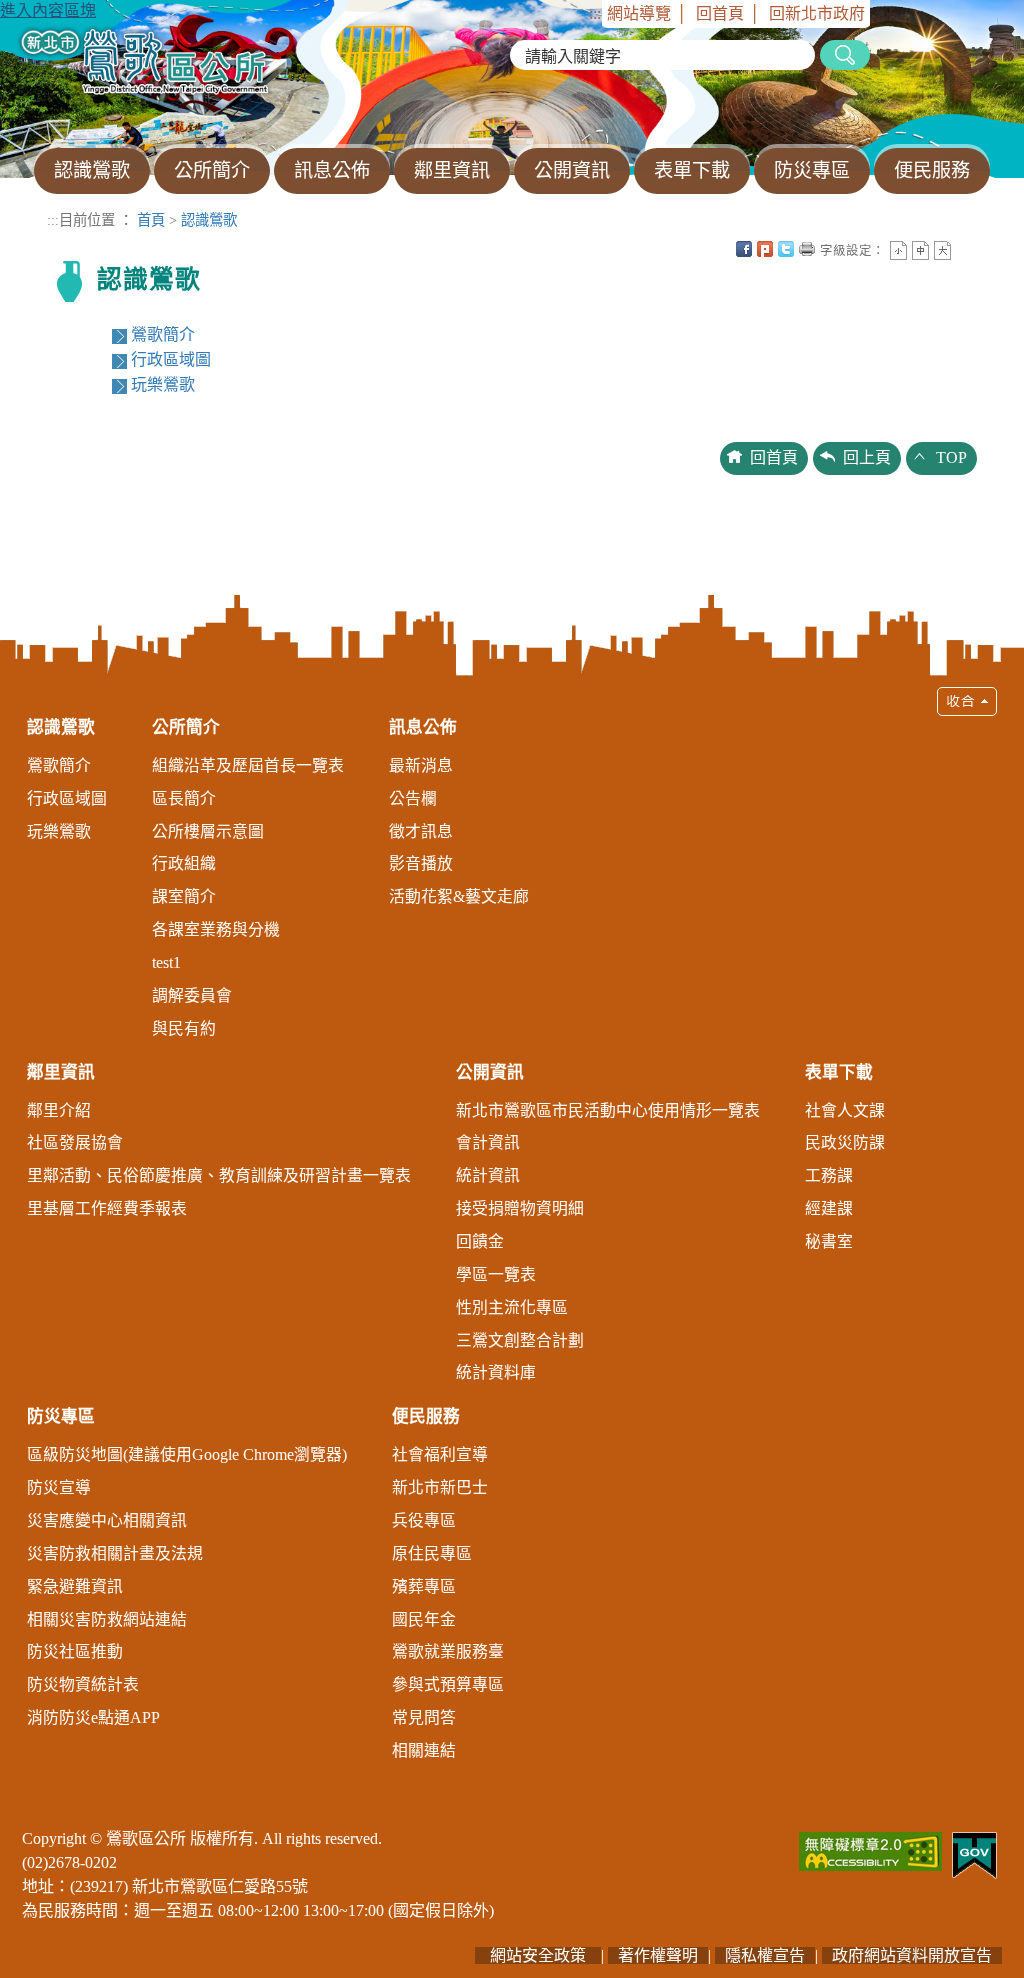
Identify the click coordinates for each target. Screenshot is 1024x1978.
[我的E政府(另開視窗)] (974, 1853)
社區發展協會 (75, 1142)
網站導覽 (639, 13)
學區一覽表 (496, 1274)
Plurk (765, 249)
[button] (512, 1233)
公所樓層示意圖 (208, 831)
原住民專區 (432, 1553)
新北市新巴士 (440, 1487)
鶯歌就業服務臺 (448, 1651)
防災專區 (61, 1416)
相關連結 (424, 1750)
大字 (942, 250)
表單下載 (839, 1072)
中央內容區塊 (964, 249)
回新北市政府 (817, 13)
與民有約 (184, 1028)
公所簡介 (186, 727)
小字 (898, 250)
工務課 (829, 1175)
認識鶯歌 (209, 220)
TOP (951, 457)
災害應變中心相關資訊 (107, 1520)
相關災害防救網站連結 (107, 1619)
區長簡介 (184, 798)
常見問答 (424, 1717)
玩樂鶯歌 (163, 384)
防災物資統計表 (83, 1684)
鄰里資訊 (61, 1072)
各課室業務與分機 (216, 929)
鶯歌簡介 (163, 334)
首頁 (151, 220)
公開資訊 (490, 1072)
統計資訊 (488, 1175)
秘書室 (829, 1241)
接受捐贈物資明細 (520, 1208)
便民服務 (426, 1416)
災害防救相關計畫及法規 (115, 1553)
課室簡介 (184, 896)
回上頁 (867, 457)
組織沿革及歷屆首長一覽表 (248, 765)
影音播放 (421, 863)
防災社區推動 (75, 1651)
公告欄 (413, 798)
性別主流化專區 (512, 1307)
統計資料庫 (496, 1372)
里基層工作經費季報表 (107, 1208)
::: (595, 13)
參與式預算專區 (448, 1684)
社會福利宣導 (440, 1454)
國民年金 (424, 1619)
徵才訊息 (421, 831)
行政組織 (184, 863)
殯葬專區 (424, 1586)
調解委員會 (192, 995)
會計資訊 (488, 1142)
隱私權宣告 (765, 1955)
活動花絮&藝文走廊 (459, 896)
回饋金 (480, 1241)
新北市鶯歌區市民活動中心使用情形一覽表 (608, 1110)
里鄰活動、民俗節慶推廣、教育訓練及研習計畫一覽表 (219, 1175)
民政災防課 (845, 1142)
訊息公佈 (423, 727)
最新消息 (421, 765)
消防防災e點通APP (93, 1717)
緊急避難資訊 (75, 1586)
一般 (920, 250)
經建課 (829, 1208)
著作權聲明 (658, 1955)
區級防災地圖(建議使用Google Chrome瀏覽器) (187, 1454)
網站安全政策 (538, 1955)
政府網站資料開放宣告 (912, 1955)
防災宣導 (59, 1487)
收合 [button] (967, 701)
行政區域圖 (171, 359)
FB (744, 249)
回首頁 (720, 13)
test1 (166, 962)
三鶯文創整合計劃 (520, 1340)
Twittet (786, 249)
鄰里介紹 (59, 1110)
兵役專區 (424, 1520)
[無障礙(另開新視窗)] (870, 1849)
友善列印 (807, 249)
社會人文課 (845, 1110)
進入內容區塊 (48, 10)
